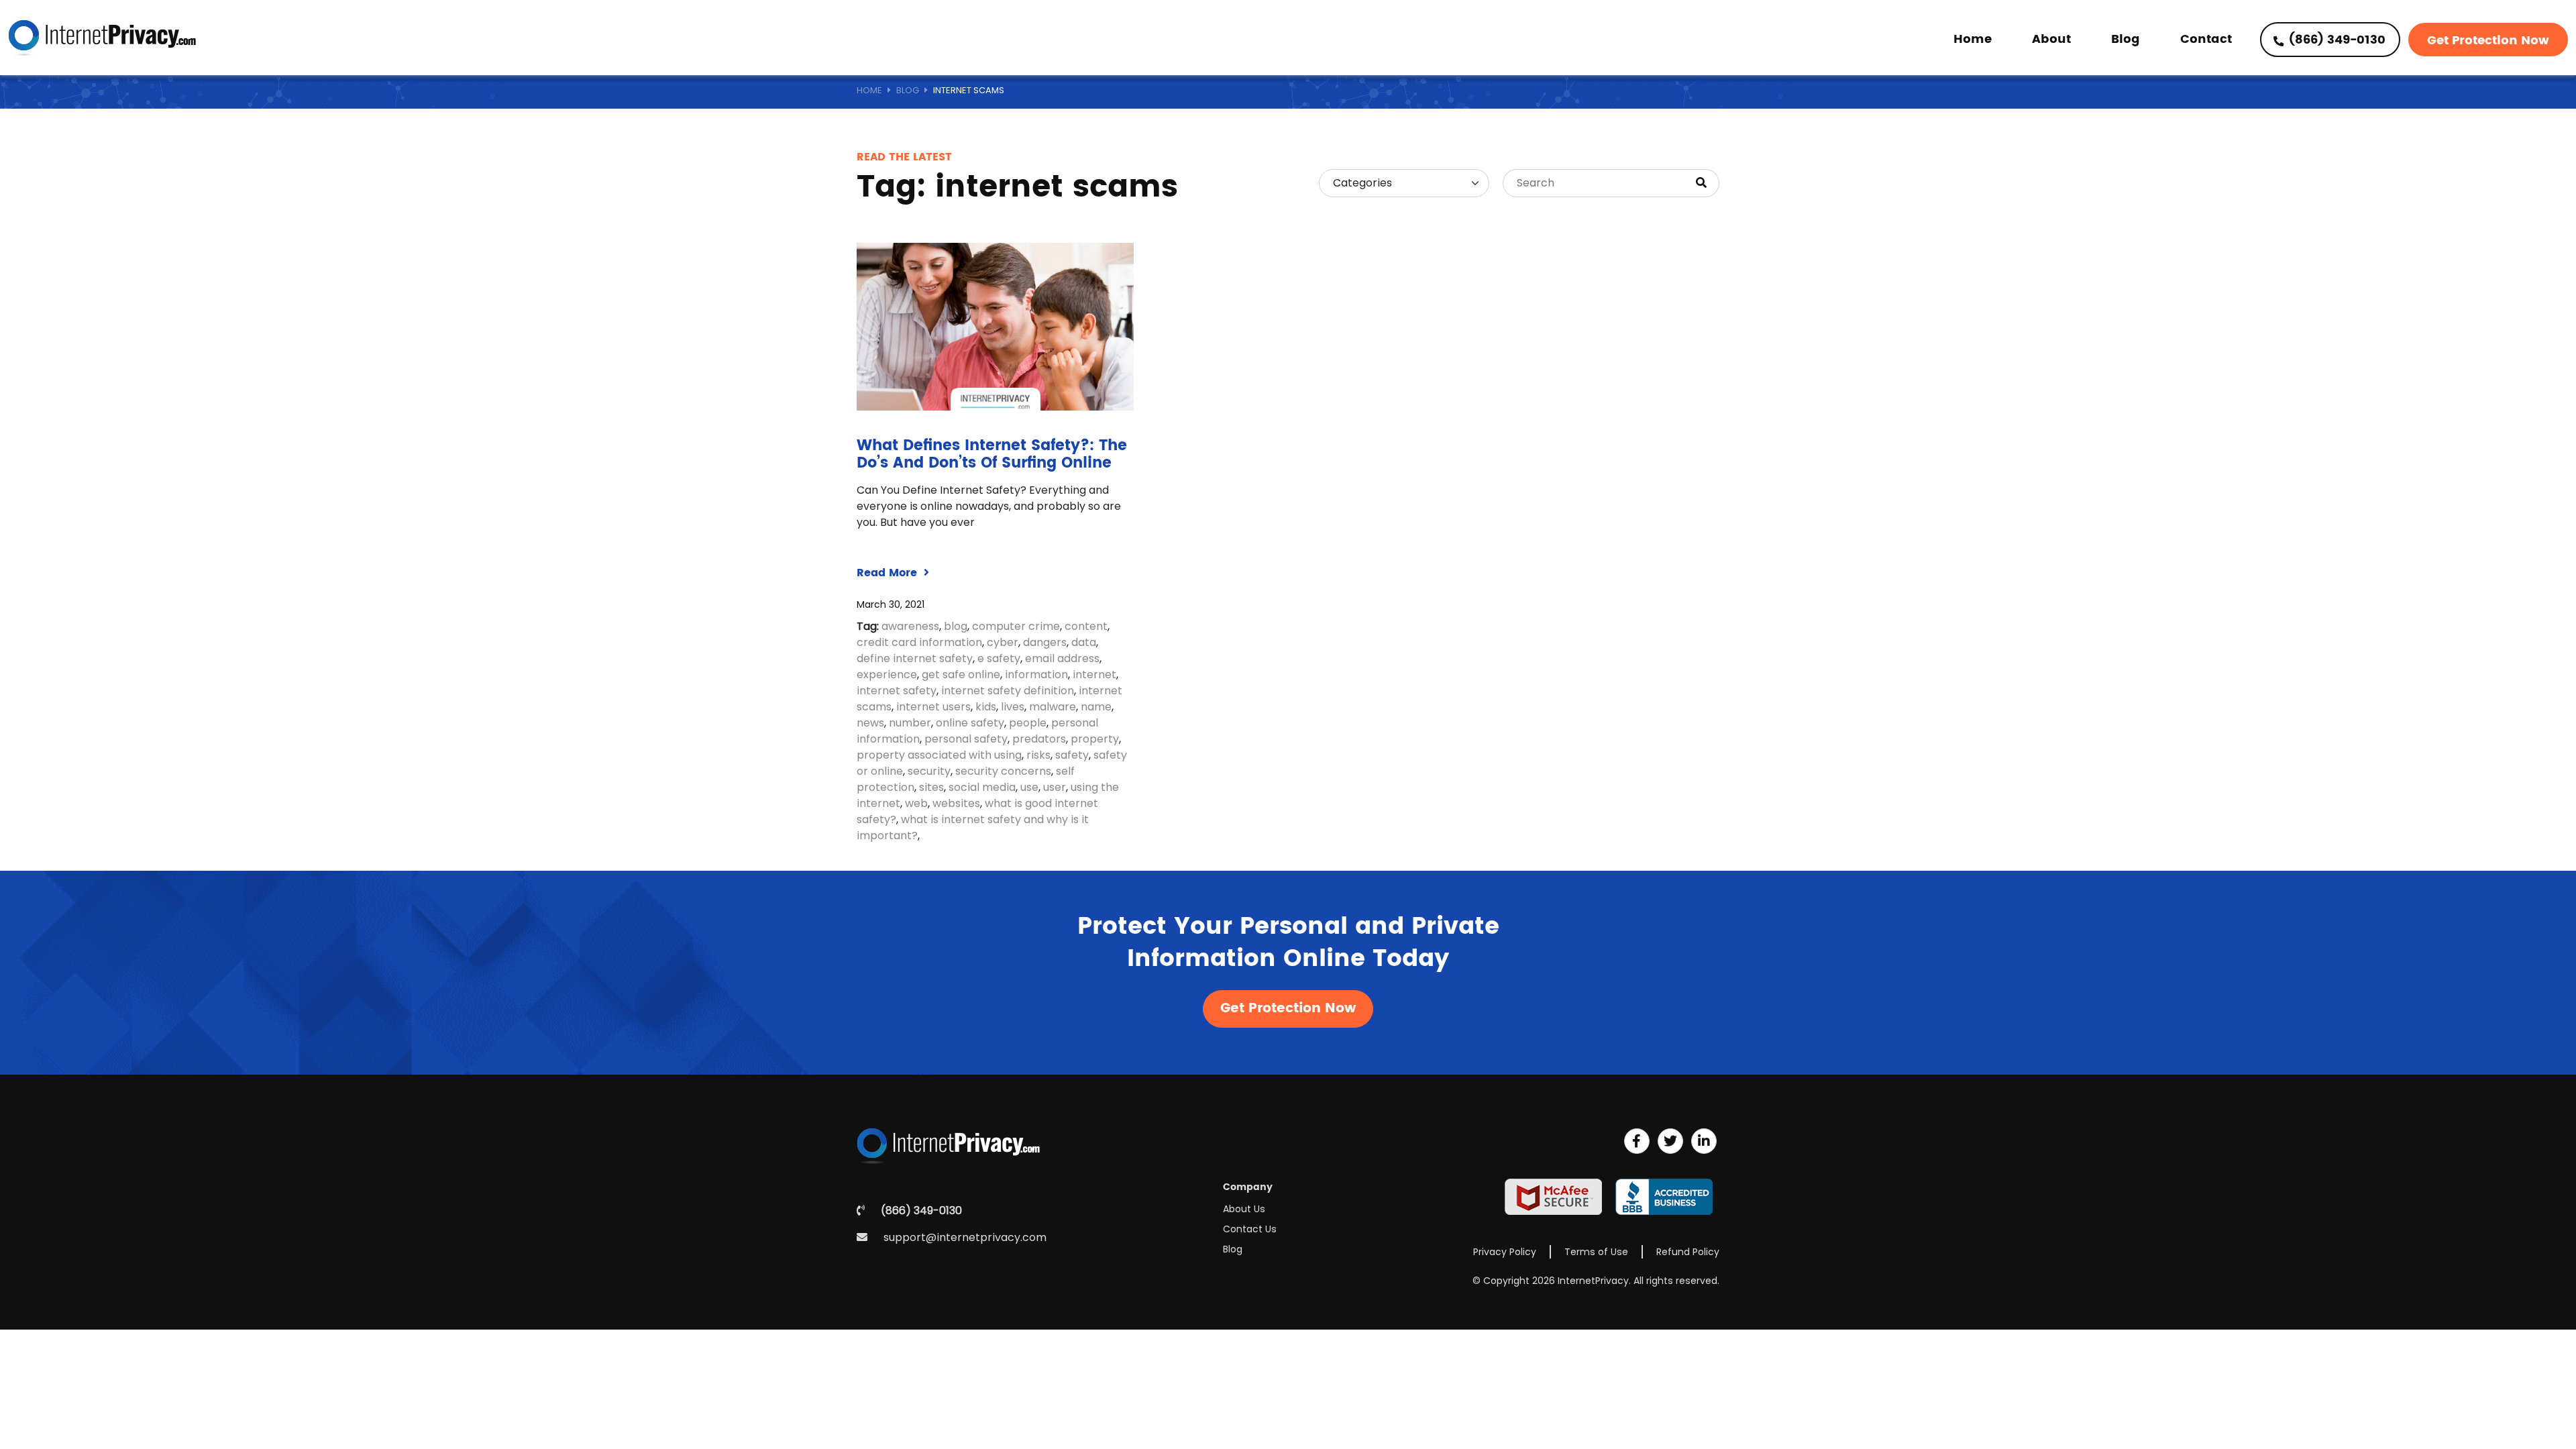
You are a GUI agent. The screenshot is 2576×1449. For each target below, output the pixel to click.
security (929, 771)
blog (956, 626)
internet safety (897, 691)
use (1029, 787)
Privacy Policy (1505, 1252)
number (910, 723)
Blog (2126, 39)
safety (1072, 755)
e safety (999, 658)
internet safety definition (1008, 691)
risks (1038, 755)
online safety (970, 723)
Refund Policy (1688, 1252)
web (916, 803)
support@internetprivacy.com (965, 1237)
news (870, 723)
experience (887, 675)
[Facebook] (1637, 1141)
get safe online (961, 675)
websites (956, 803)
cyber (1003, 642)
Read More (889, 573)
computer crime (1016, 626)
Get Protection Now (2488, 41)
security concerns (1003, 771)
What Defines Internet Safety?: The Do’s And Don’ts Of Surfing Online (992, 454)
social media (982, 787)
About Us (1244, 1209)
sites (931, 787)
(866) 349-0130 (2336, 40)
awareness (910, 626)
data (1084, 642)
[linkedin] (1704, 1141)
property (1095, 739)
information (1036, 675)
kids (986, 707)
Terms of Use (1596, 1252)
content (1086, 626)
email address (1062, 658)
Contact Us (1250, 1229)
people (1028, 723)
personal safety (966, 739)
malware (1053, 707)
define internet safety (915, 658)
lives (1013, 707)
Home (1973, 39)
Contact (2206, 39)
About (2051, 39)
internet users (933, 707)
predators (1039, 739)
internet (1094, 675)
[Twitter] (1670, 1141)
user (1055, 787)
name (1096, 707)
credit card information (919, 642)
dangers (1045, 642)
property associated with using (939, 755)
